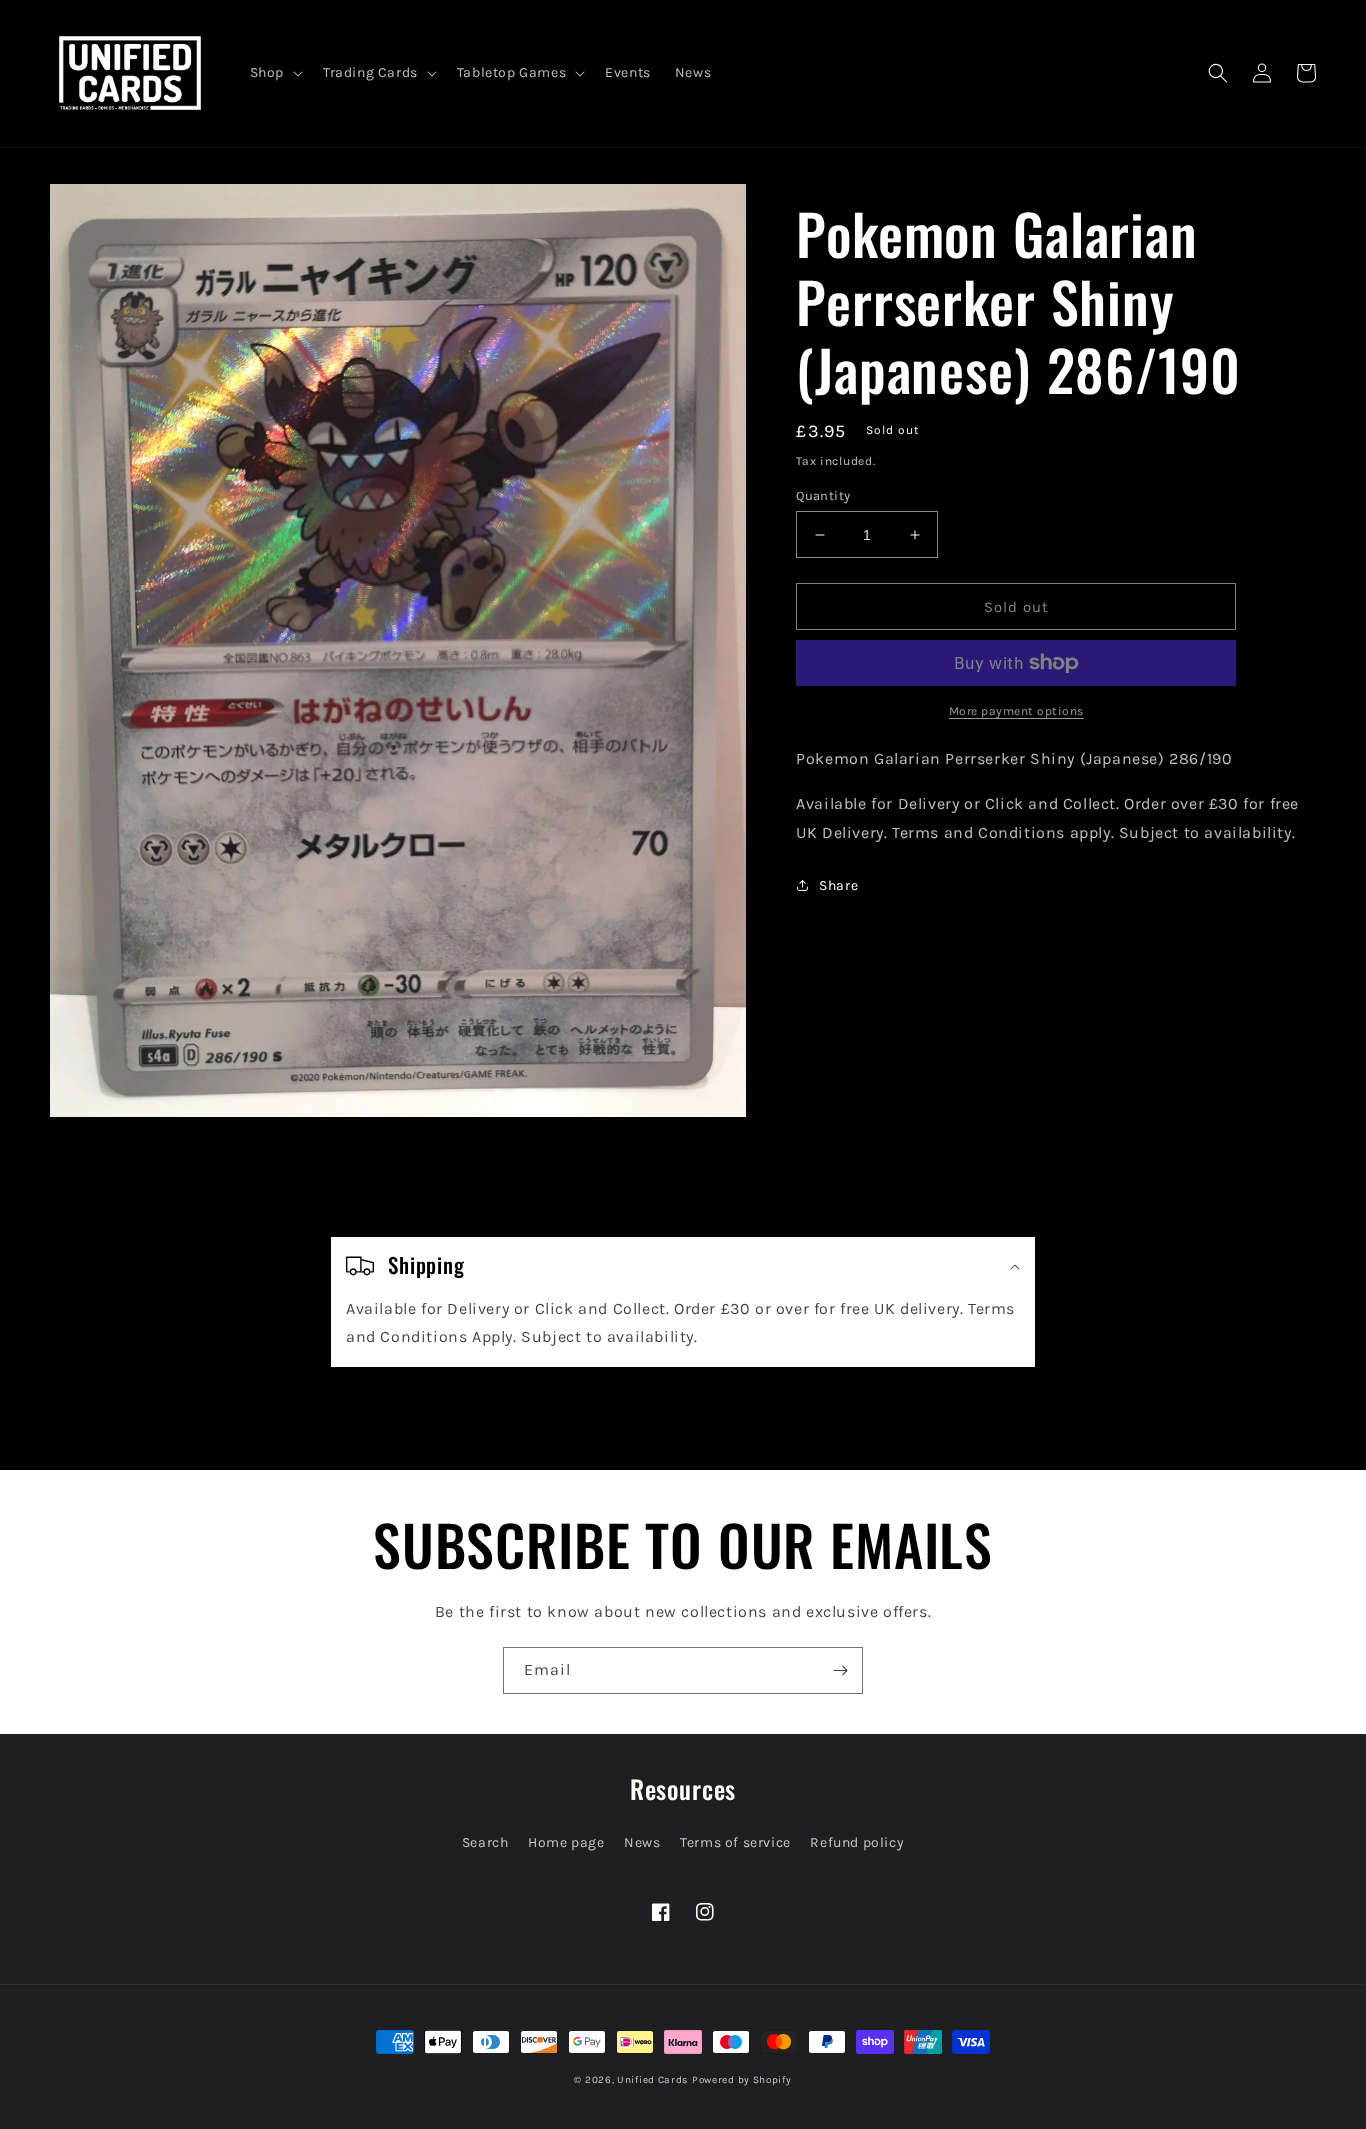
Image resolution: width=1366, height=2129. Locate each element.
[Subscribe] (840, 1670)
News (642, 1842)
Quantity (823, 495)
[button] (274, 73)
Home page (566, 1842)
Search (485, 1842)
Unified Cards (652, 2080)
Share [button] (838, 885)
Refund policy (857, 1842)
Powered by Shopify (742, 2080)
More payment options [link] (1016, 711)
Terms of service (735, 1842)
